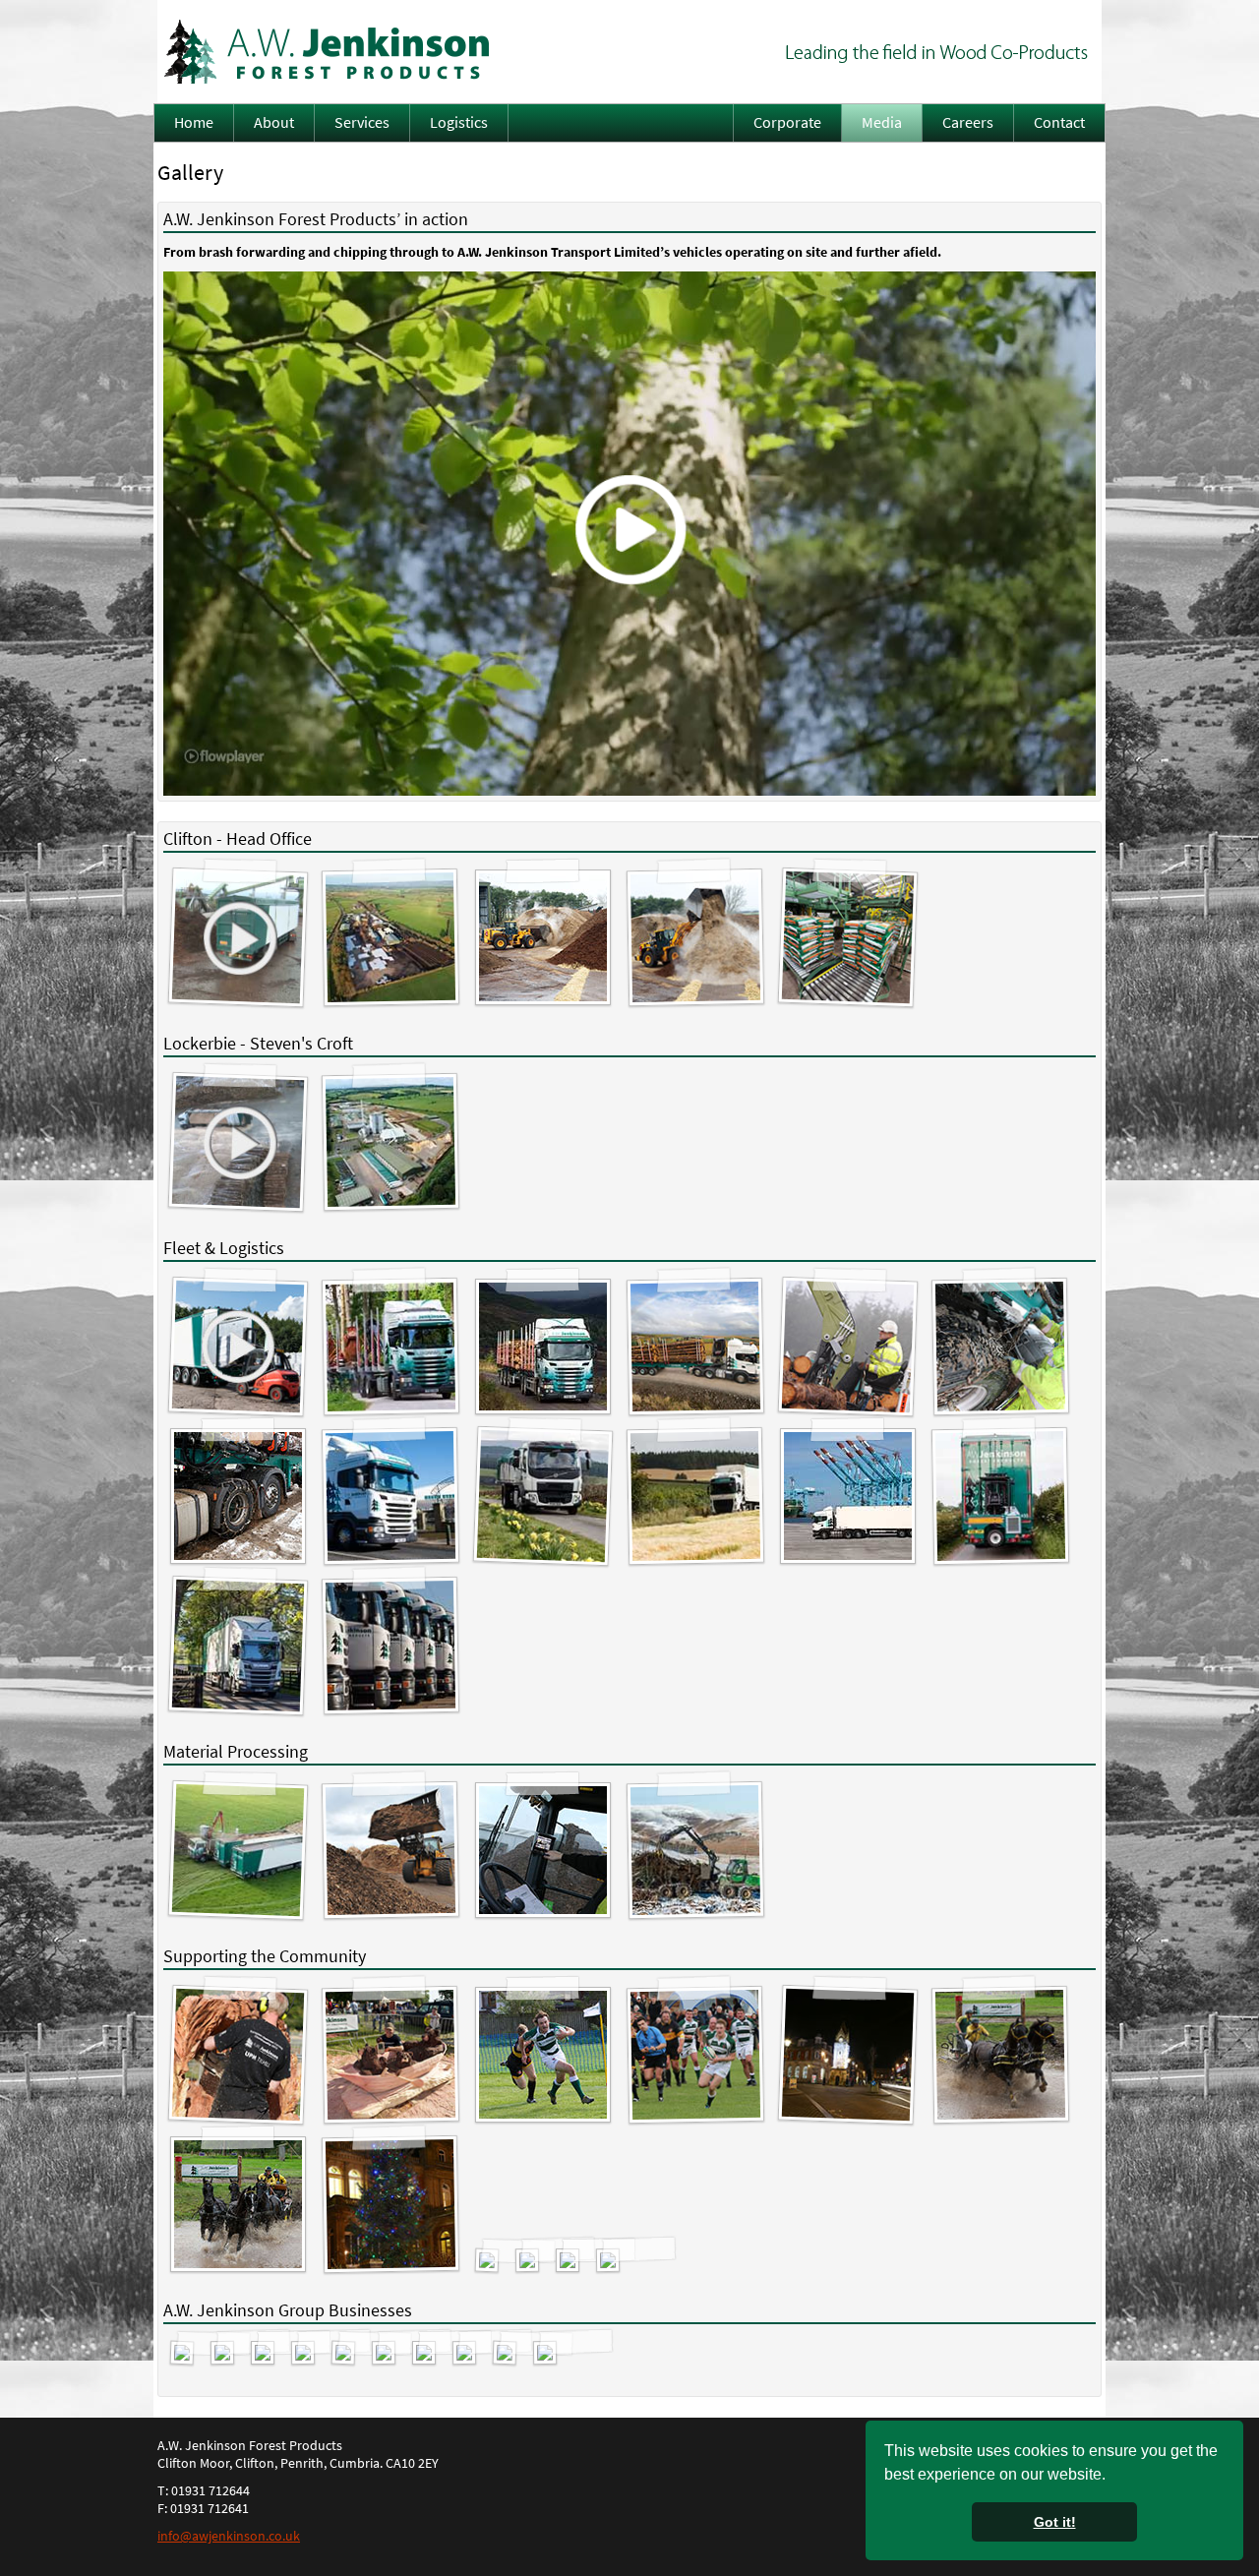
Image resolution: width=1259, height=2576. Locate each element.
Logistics (459, 122)
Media (882, 122)
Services (362, 122)
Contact (1059, 122)
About (274, 122)
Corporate (787, 122)
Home (194, 122)
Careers (968, 122)
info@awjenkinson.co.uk (229, 2536)
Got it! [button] (1055, 2522)
